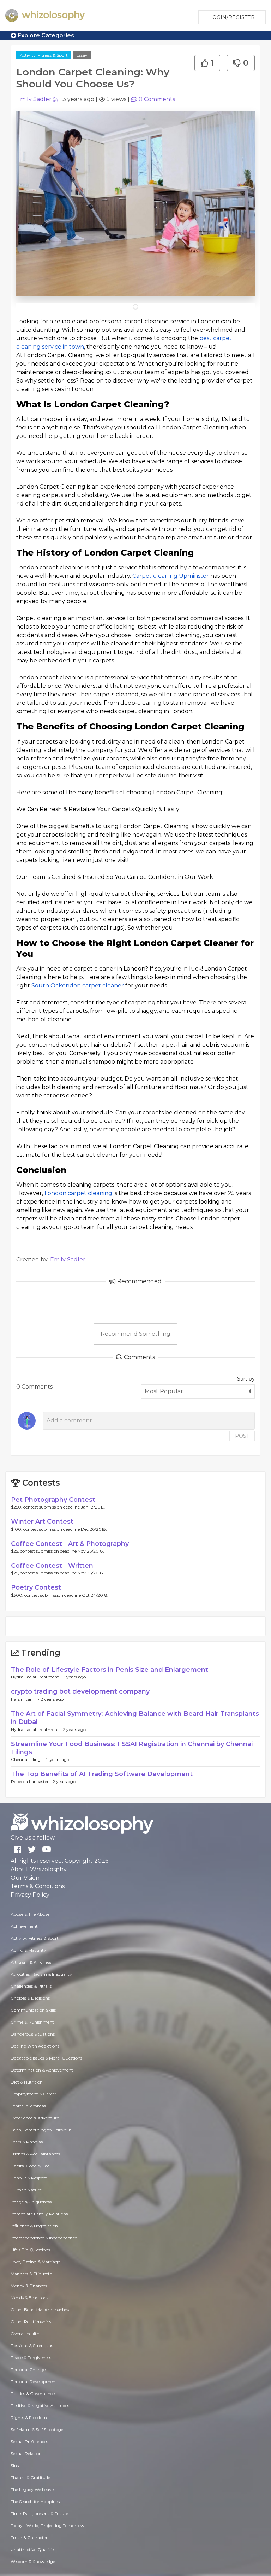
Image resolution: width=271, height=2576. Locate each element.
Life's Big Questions (30, 2250)
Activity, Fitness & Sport (44, 55)
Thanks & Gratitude (30, 2477)
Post (242, 1436)
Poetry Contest (36, 1587)
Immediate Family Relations (39, 2214)
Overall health (25, 2334)
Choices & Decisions (30, 1998)
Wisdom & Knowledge (33, 2561)
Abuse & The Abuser (31, 1914)
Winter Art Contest (42, 1522)
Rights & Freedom (29, 2418)
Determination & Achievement (42, 2070)
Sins (15, 2465)
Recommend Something (135, 1334)
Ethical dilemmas (28, 2106)
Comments (157, 99)
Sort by (246, 1379)
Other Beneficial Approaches (40, 2310)
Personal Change (28, 2370)
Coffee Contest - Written (52, 1566)
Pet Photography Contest (53, 1500)
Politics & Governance (33, 2394)
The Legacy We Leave (32, 2489)
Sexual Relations (27, 2453)
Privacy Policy (30, 1895)
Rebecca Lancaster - (32, 1782)
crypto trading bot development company (80, 1691)
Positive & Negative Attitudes (40, 2406)
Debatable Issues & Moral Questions (46, 2058)
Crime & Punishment (32, 2022)
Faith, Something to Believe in (41, 2130)
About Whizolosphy (39, 1869)
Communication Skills (33, 2010)
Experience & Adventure (35, 2118)
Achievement (24, 1926)
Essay (82, 55)
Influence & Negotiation (34, 2226)
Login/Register (232, 17)
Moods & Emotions (29, 2298)
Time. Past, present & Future (39, 2513)
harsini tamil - (26, 1699)
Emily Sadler (34, 99)
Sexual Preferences (29, 2442)
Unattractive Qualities (33, 2549)
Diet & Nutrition (27, 2082)
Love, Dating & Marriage (35, 2262)
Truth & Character (29, 2537)
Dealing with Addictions (35, 2046)
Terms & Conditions (38, 1886)
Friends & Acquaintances (35, 2154)
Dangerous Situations (33, 2034)
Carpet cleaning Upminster (171, 576)
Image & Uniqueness (31, 2202)
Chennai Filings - (29, 1759)
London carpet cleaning (78, 1193)
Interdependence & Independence (44, 2238)
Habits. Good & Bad (30, 2166)
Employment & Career (34, 2094)
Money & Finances (29, 2286)
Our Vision (25, 1878)
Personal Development (34, 2382)
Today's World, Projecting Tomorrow (47, 2525)
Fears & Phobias (27, 2142)
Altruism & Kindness (31, 1962)
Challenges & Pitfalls (31, 1986)
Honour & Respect (29, 2178)
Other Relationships (31, 2322)
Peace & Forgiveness (31, 2358)
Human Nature (26, 2190)
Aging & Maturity (28, 1950)
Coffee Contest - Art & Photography (70, 1544)
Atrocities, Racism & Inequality (41, 1974)
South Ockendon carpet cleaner (78, 986)
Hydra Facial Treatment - (37, 1677)
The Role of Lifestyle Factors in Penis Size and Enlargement (110, 1670)
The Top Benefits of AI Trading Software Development (102, 1774)
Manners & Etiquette (31, 2274)
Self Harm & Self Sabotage (37, 2430)
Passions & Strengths (32, 2346)
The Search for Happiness (36, 2501)
